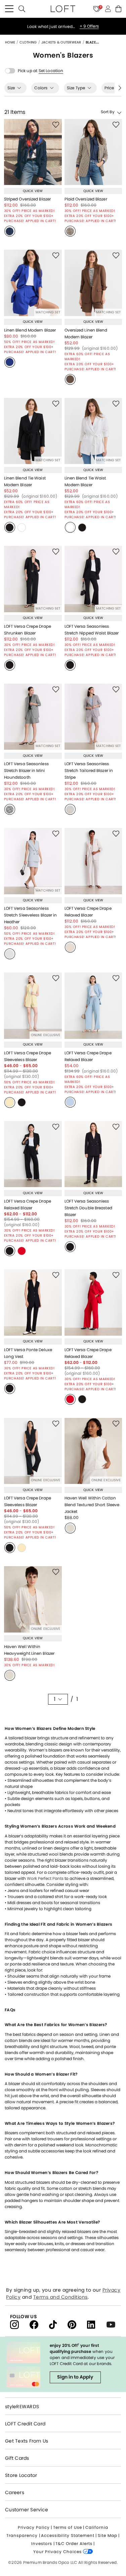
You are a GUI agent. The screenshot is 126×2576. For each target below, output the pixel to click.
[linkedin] (97, 2324)
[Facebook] (39, 2324)
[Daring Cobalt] (10, 362)
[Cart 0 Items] (118, 9)
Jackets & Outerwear (62, 42)
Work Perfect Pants (45, 1878)
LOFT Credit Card (25, 2424)
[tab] (15, 88)
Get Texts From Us (27, 2441)
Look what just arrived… (52, 23)
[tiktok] (58, 2324)
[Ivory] (70, 1528)
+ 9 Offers (89, 23)
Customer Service (27, 2510)
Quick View (33, 191)
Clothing (29, 42)
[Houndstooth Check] (10, 809)
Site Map (108, 2535)
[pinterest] (77, 2324)
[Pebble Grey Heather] (10, 954)
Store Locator (21, 2475)
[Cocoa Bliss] (70, 379)
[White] (22, 527)
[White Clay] (70, 947)
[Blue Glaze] (70, 1102)
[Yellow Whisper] (10, 1103)
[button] (51, 71)
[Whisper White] (70, 809)
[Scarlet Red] (22, 1251)
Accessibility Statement (68, 2535)
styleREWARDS (22, 2407)
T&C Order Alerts (74, 2543)
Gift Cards (17, 2458)
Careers (15, 2492)
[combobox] (100, 112)
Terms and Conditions (60, 2297)
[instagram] (20, 2324)
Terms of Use (68, 2527)
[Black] (10, 527)
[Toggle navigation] (9, 9)
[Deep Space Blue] (10, 231)
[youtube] (113, 2324)
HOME (11, 42)
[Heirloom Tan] (70, 231)
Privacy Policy (34, 2527)
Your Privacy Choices (58, 2552)
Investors (42, 2543)
